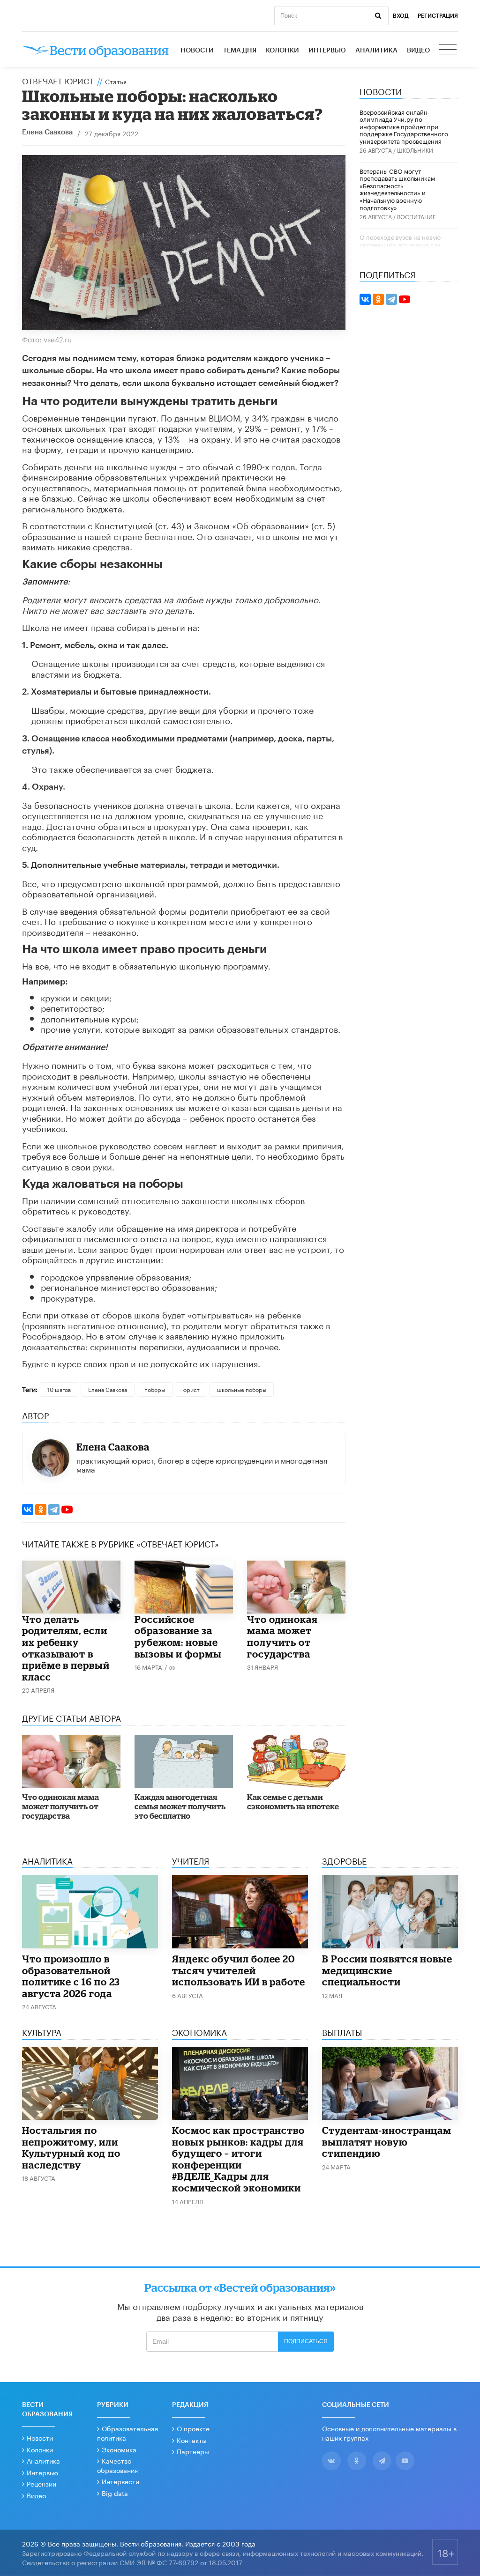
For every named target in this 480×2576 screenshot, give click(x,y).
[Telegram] (54, 1510)
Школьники (415, 150)
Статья (116, 81)
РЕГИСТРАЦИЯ (438, 16)
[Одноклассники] (41, 1510)
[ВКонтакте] (28, 1510)
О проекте (193, 2428)
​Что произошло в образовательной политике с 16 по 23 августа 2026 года (71, 1976)
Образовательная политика (127, 2433)
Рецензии (41, 2483)
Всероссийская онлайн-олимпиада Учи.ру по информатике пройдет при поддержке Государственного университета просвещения (404, 126)
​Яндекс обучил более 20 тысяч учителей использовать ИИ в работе (239, 1970)
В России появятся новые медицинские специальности (387, 1970)
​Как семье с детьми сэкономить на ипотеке (293, 1802)
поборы (155, 1389)
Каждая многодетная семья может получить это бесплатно (180, 1806)
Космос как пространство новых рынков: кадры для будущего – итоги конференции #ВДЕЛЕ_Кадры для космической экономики (238, 2159)
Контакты (192, 2440)
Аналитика (376, 51)
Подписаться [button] (306, 2341)
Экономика (119, 2449)
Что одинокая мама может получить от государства (282, 1636)
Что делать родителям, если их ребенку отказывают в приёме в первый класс (66, 1648)
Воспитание (416, 216)
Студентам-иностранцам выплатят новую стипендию (387, 2142)
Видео (418, 51)
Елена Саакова (47, 132)
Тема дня (240, 51)
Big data (115, 2493)
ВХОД (401, 16)
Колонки (282, 51)
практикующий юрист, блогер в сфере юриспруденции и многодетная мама (202, 1464)
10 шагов (59, 1389)
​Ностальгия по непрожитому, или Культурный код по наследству (71, 2147)
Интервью (327, 51)
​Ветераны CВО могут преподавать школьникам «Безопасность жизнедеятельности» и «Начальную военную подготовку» (397, 189)
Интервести (120, 2481)
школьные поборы (242, 1389)
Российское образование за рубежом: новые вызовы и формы (178, 1636)
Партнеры (193, 2451)
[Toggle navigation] (449, 51)
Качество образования (117, 2465)
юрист (191, 1389)
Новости (197, 51)
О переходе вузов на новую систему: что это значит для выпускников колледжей (400, 244)
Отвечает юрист (58, 80)
